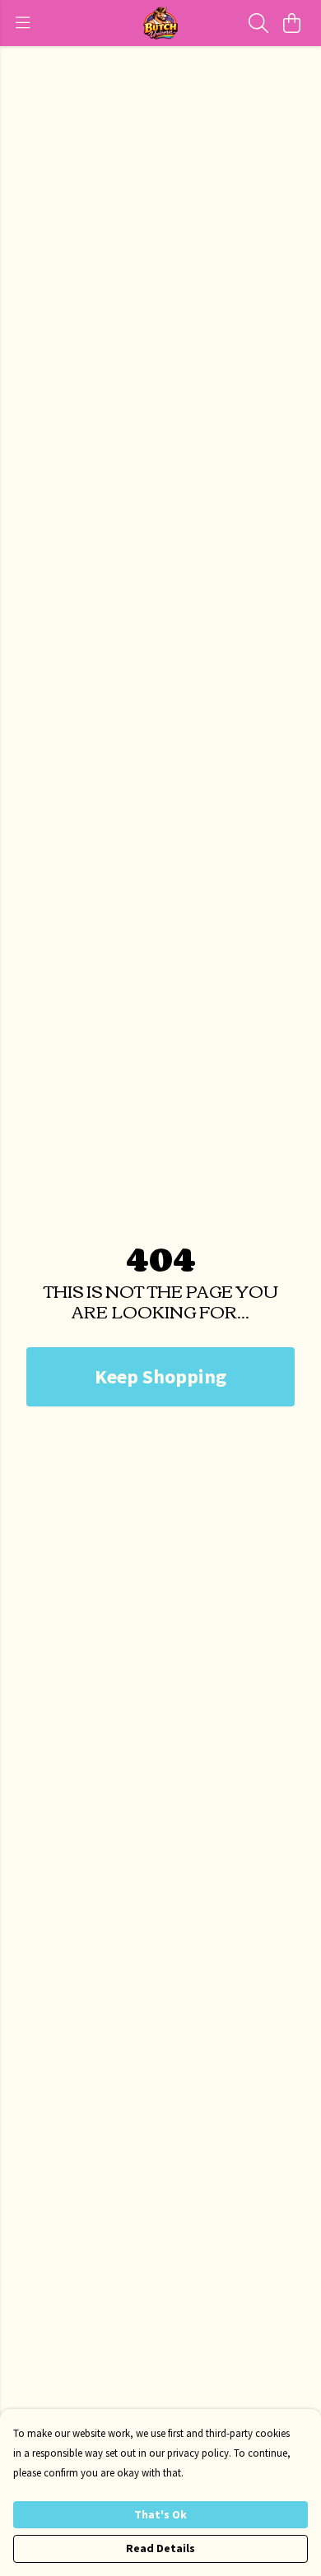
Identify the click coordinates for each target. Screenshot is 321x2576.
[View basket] (291, 23)
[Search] (258, 23)
